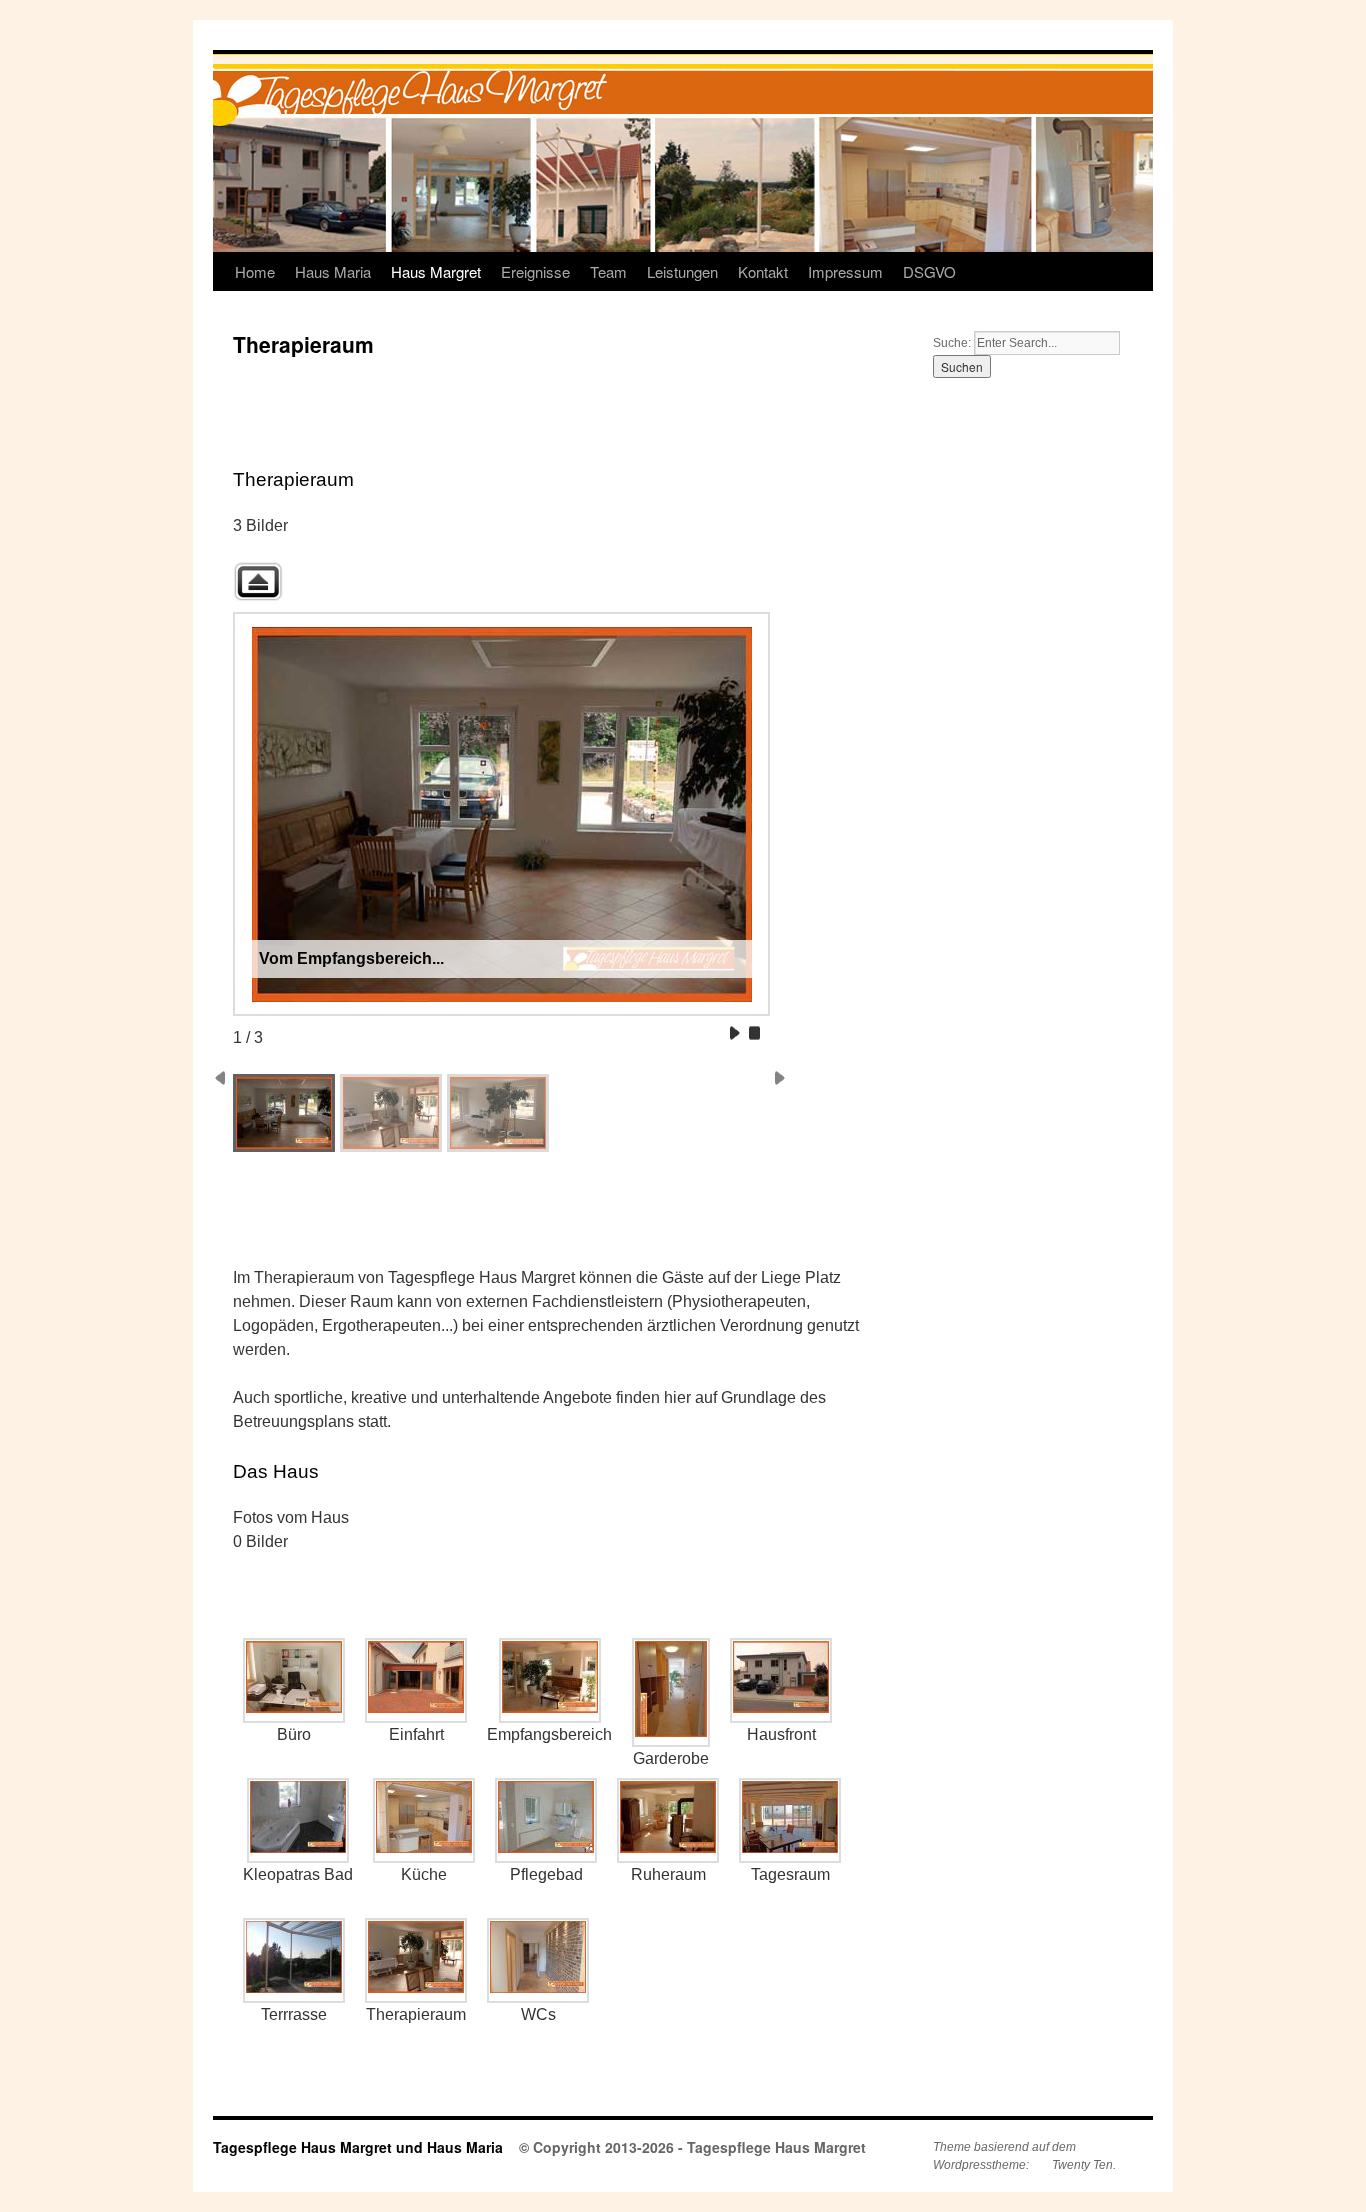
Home (255, 271)
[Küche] (424, 1820)
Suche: (953, 343)
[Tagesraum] (790, 1820)
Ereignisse (535, 271)
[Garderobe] (671, 1692)
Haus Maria (333, 271)
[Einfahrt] (416, 1680)
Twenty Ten (1082, 2165)
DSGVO (929, 271)
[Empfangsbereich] (550, 1680)
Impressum (845, 271)
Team (608, 271)
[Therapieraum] (416, 1960)
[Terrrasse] (294, 1960)
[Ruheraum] (668, 1820)
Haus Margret (436, 271)
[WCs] (538, 1960)
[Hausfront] (781, 1680)
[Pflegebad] (546, 1820)
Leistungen (682, 271)
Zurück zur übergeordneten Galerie (258, 581)
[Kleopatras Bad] (298, 1820)
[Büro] (294, 1680)
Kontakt (763, 271)
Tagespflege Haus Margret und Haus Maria (358, 2147)
